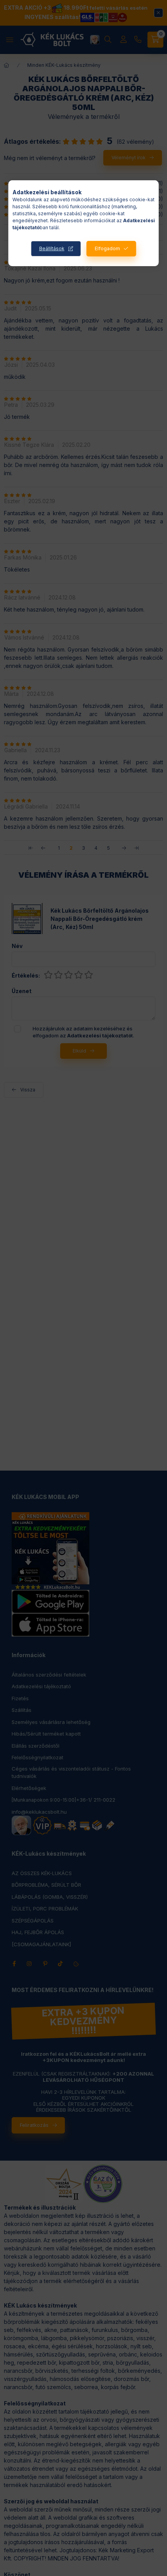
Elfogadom (107, 248)
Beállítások (52, 248)
